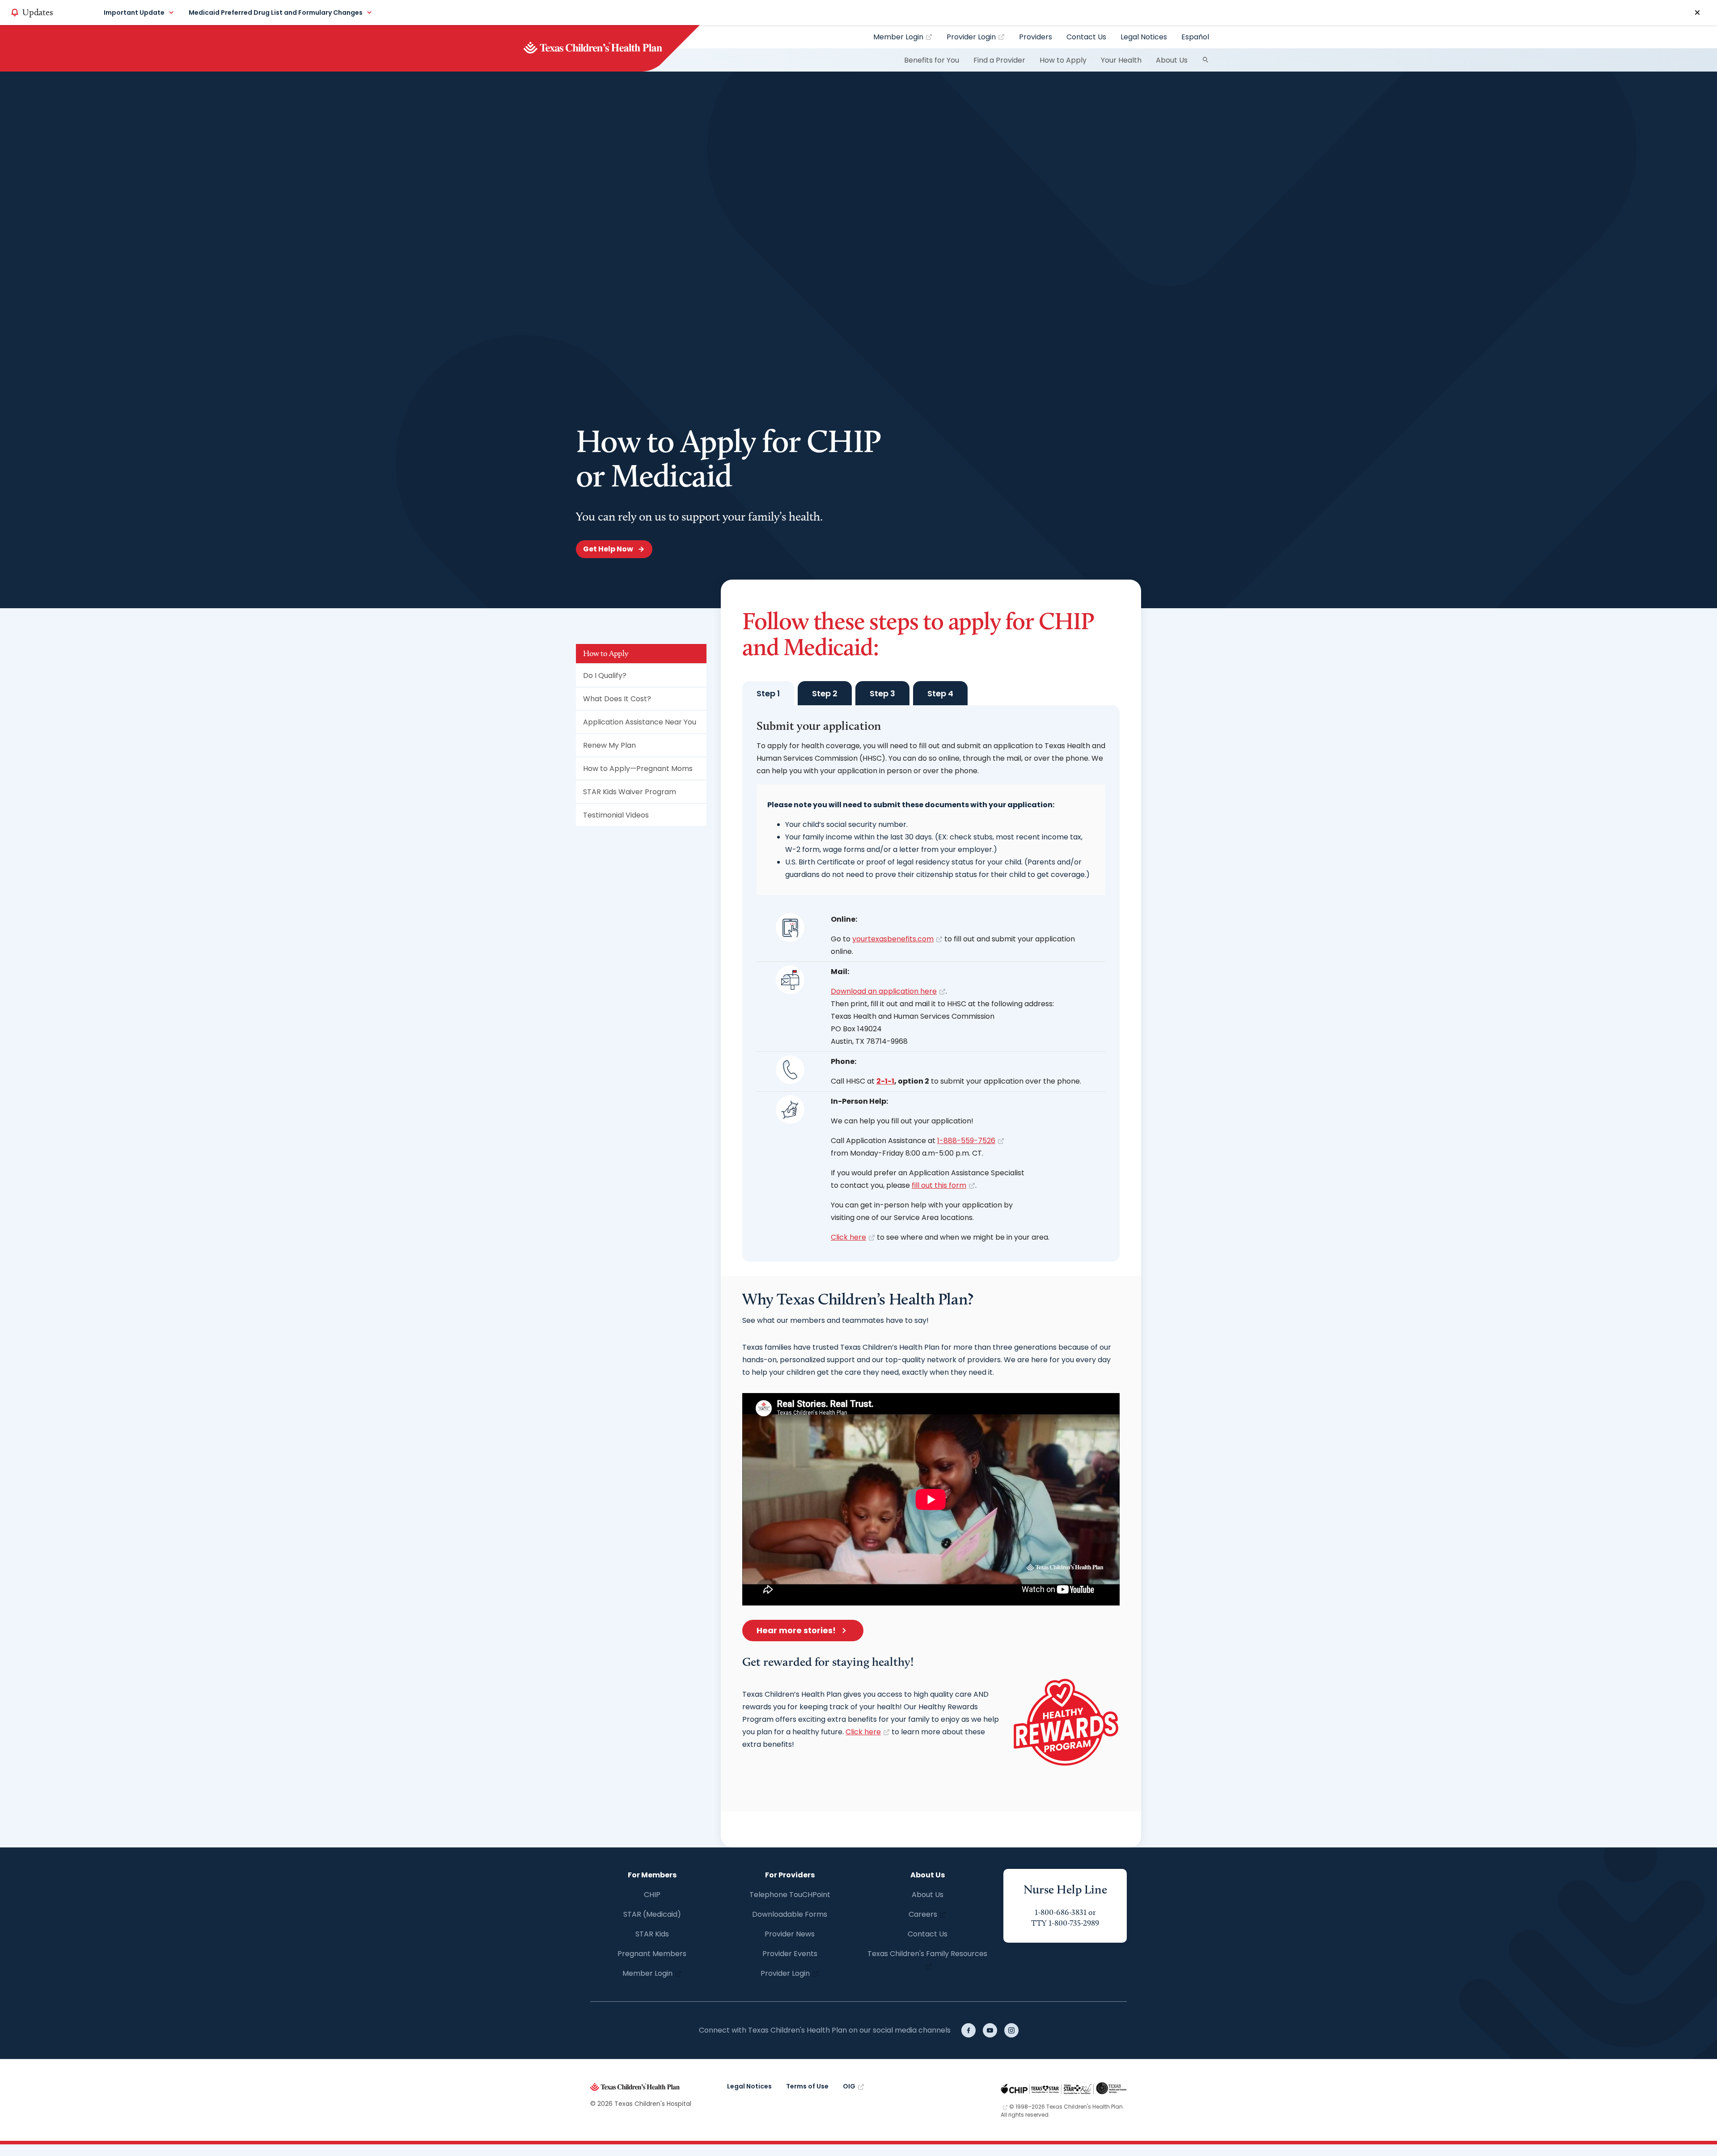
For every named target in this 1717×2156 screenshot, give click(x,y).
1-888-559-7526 (966, 1141)
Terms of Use (807, 2086)
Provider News (790, 1934)
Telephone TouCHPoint (790, 1895)
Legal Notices (1144, 37)
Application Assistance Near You (640, 722)
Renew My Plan (609, 745)
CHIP (652, 1895)
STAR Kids (652, 1934)
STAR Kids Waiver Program (630, 792)
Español (1195, 37)
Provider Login (971, 37)
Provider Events (790, 1954)
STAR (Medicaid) (652, 1914)
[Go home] (608, 48)
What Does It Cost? (617, 699)
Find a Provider (999, 60)
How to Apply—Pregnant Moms (638, 769)
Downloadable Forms (790, 1914)
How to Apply (1063, 60)
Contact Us (1086, 37)
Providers (1036, 37)
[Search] (1205, 60)
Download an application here (884, 991)
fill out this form (939, 1185)
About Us (1172, 60)
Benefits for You (932, 60)
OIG (849, 2086)
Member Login (898, 37)
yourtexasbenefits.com (893, 939)
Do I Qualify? (605, 676)
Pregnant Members (652, 1954)
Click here (848, 1237)
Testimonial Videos (616, 815)
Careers (923, 1914)
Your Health (1121, 60)
